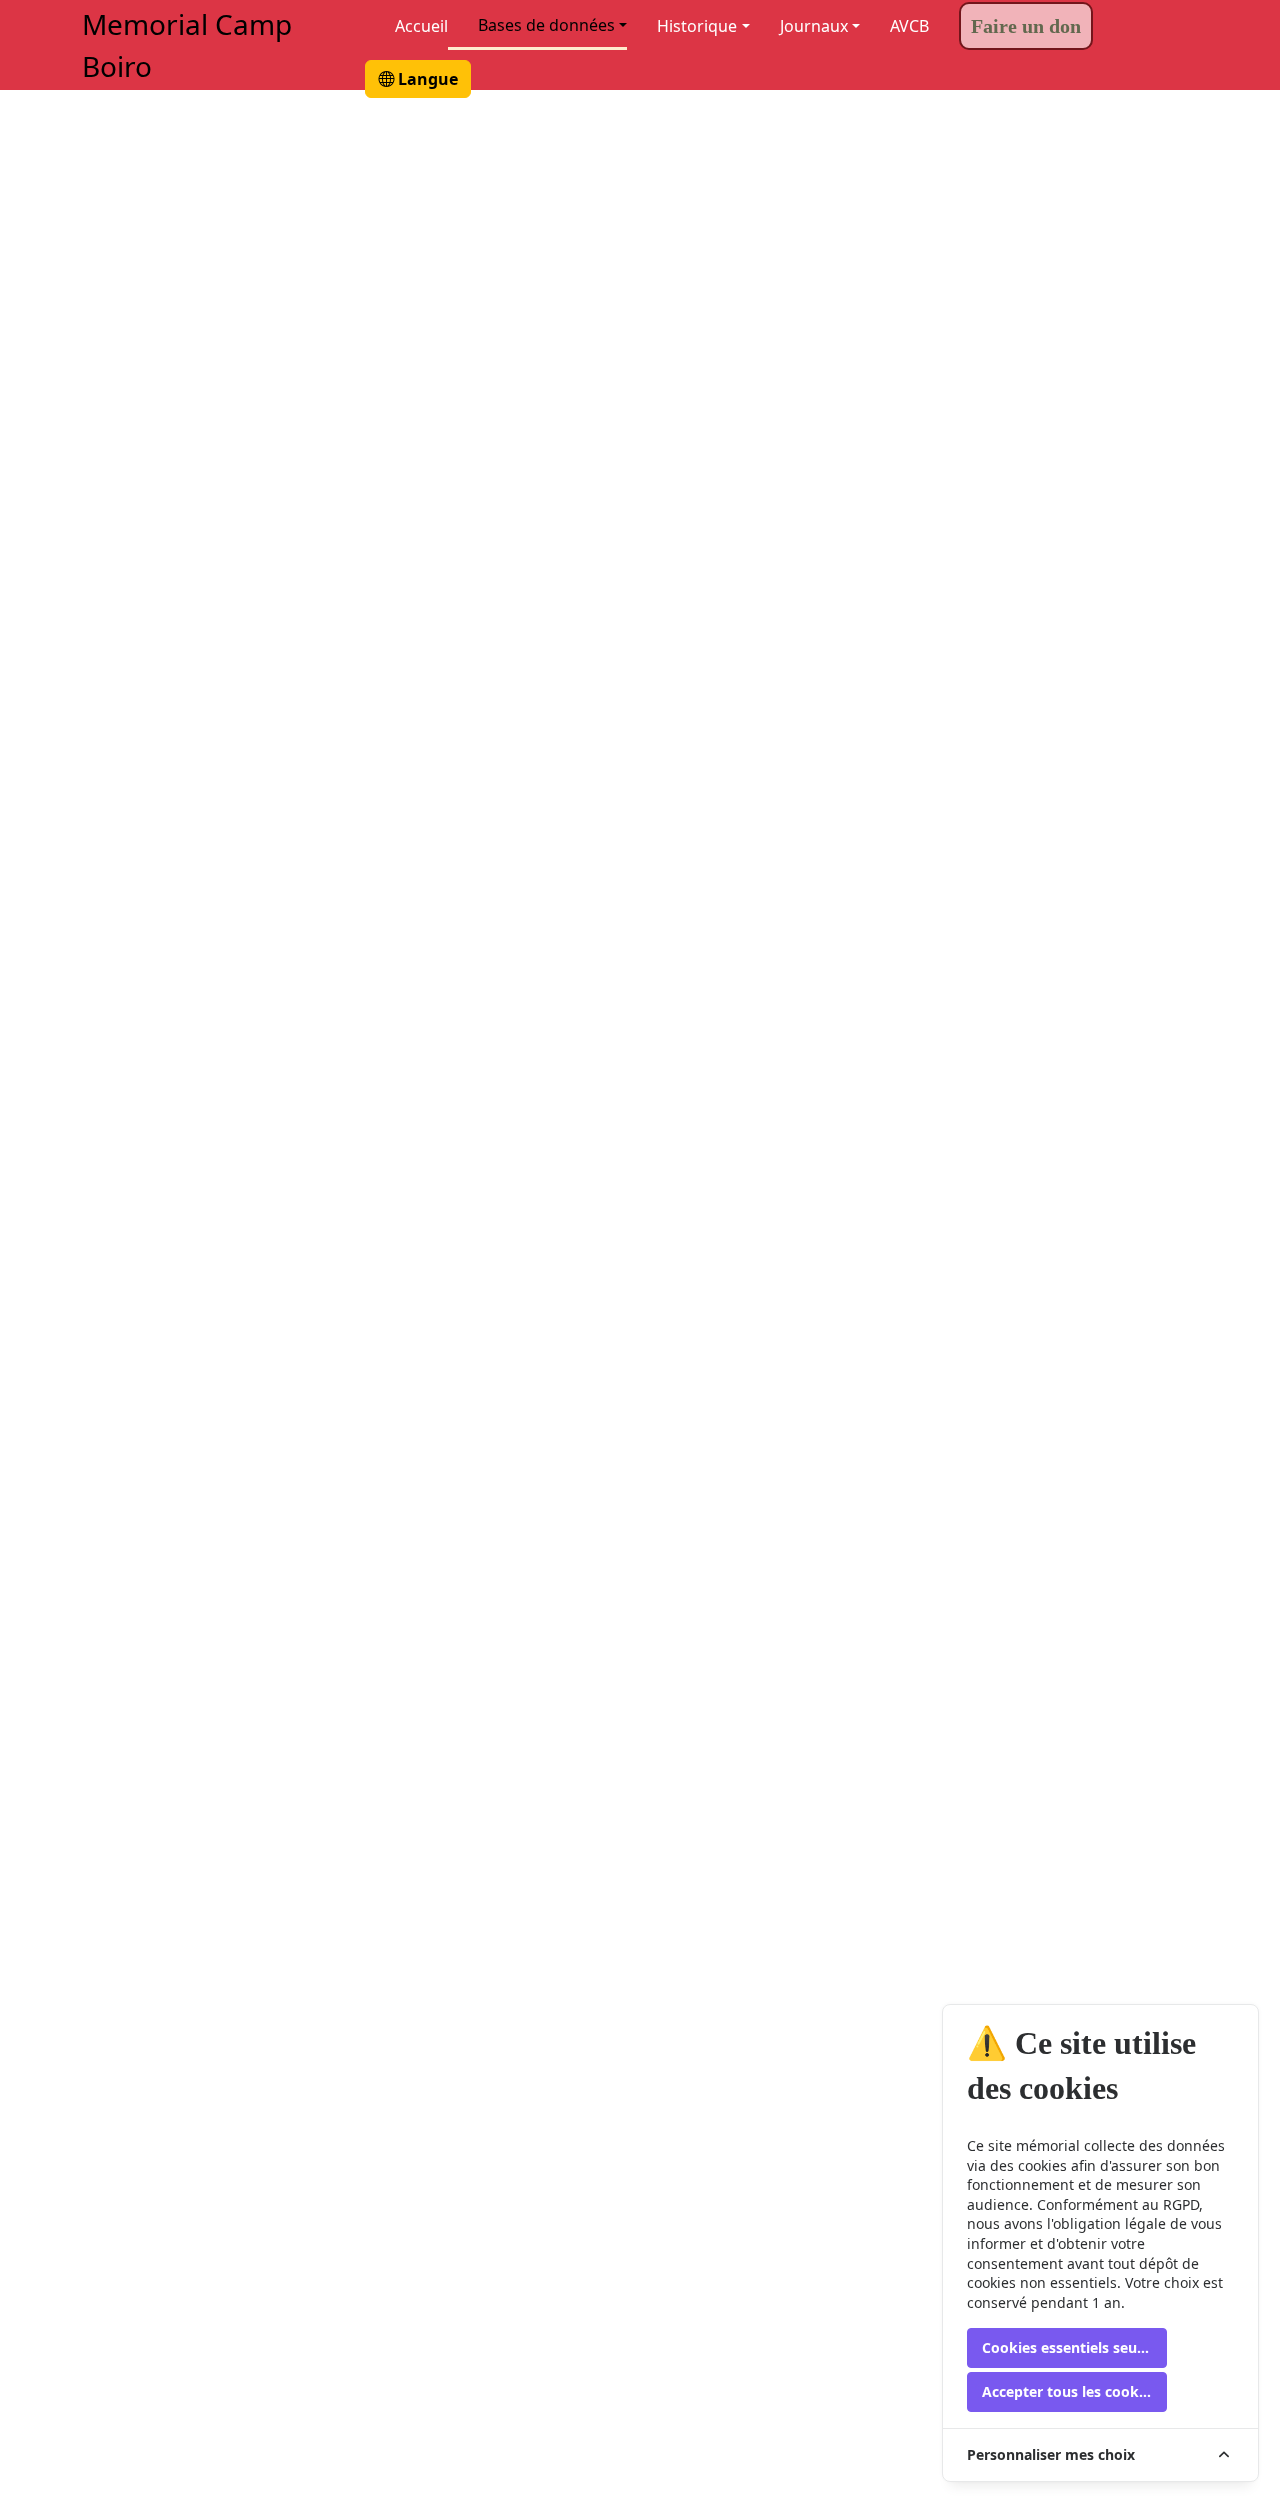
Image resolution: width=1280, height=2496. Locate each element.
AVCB (909, 26)
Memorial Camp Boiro (187, 45)
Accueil (421, 26)
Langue (426, 79)
